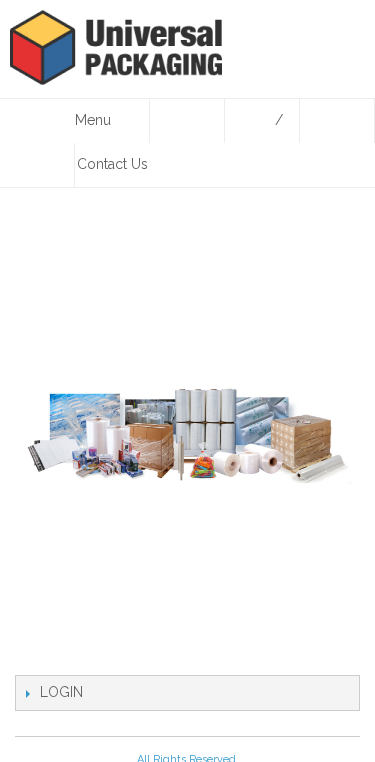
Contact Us (112, 164)
